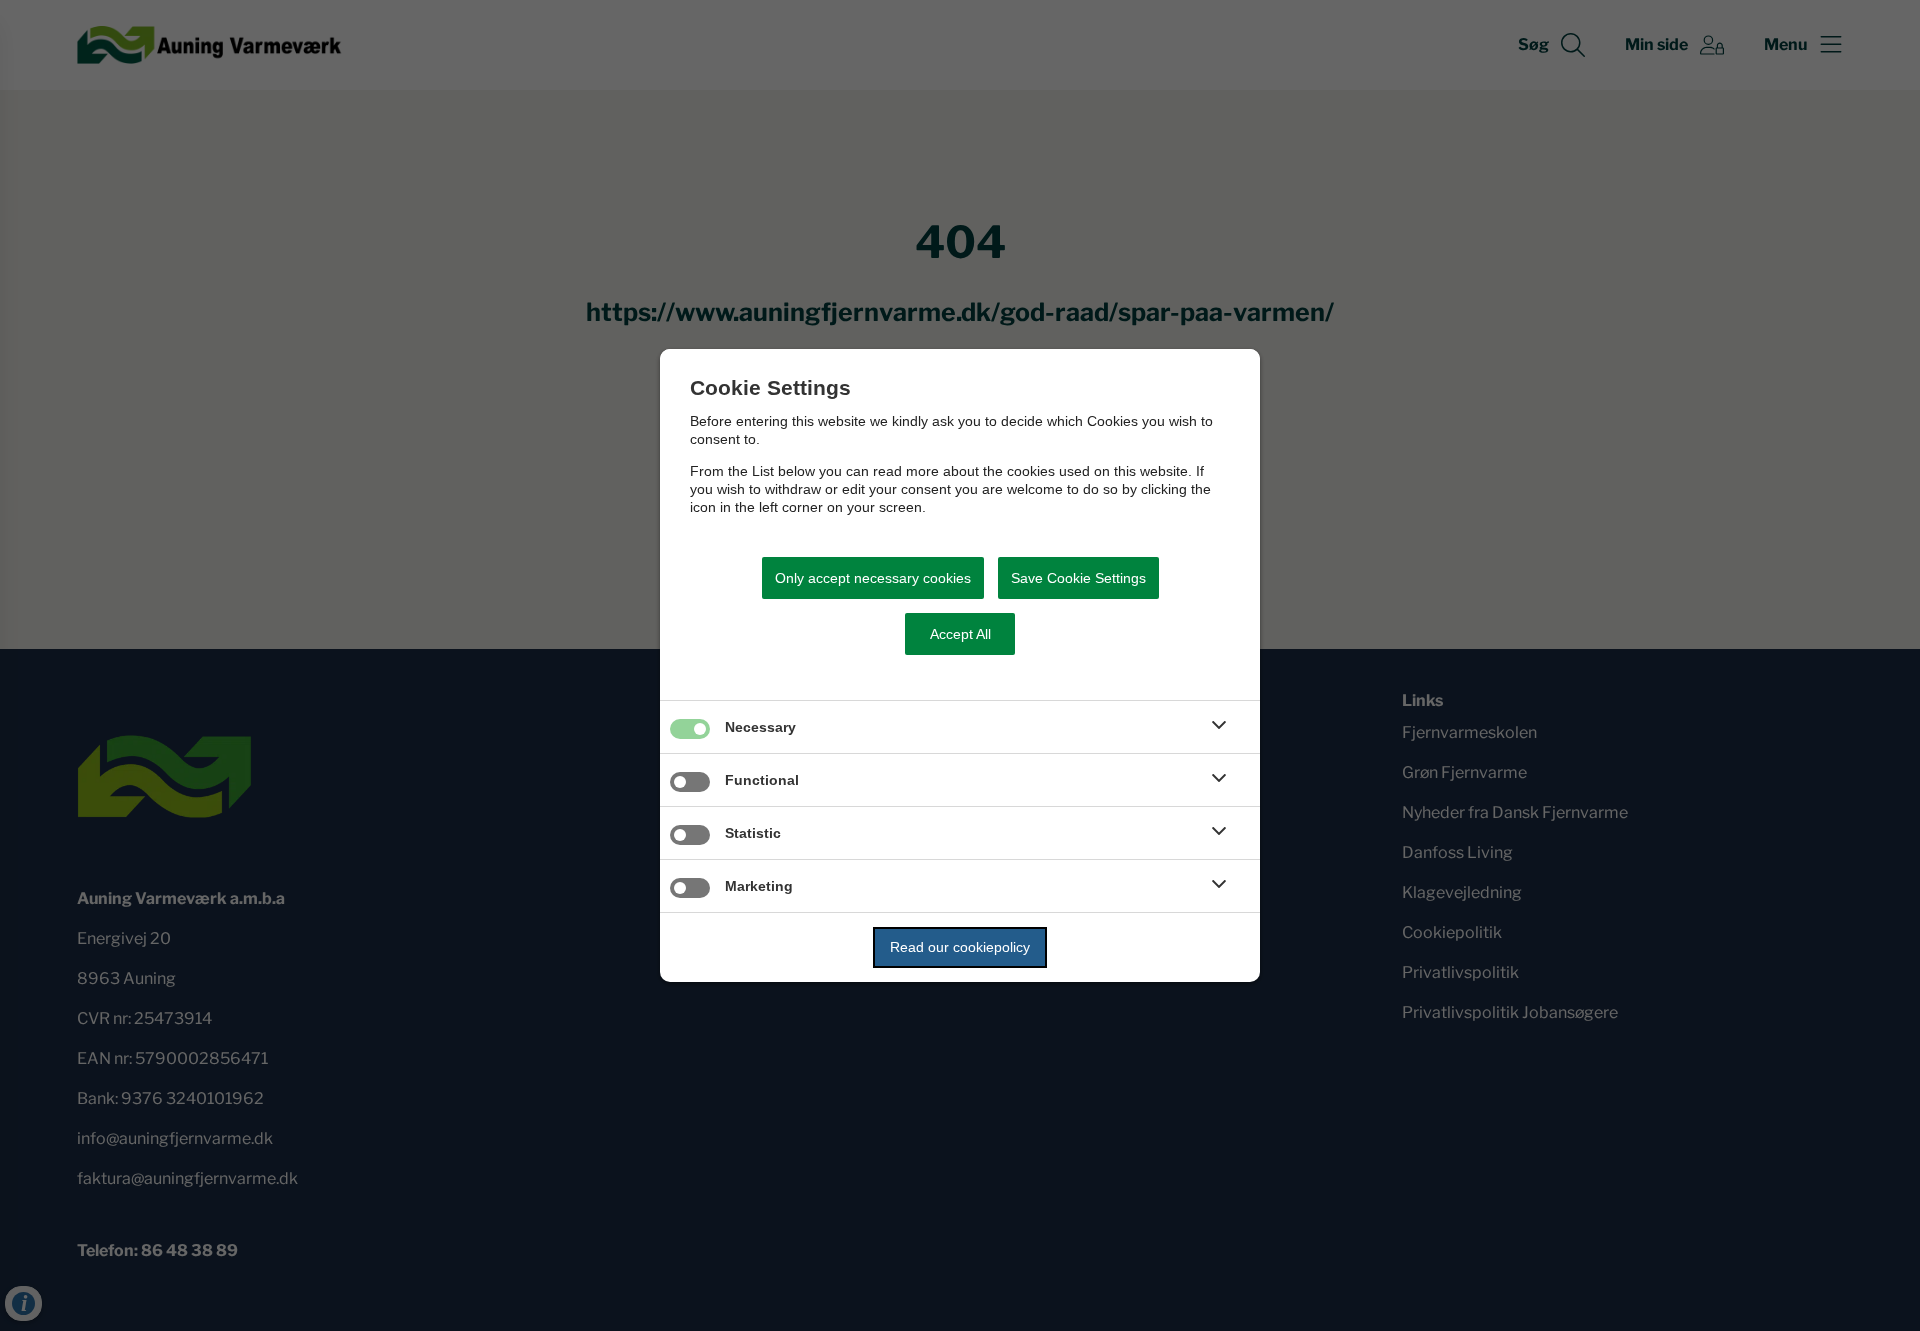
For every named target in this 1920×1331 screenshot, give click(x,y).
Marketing (759, 886)
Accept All (960, 634)
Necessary (760, 727)
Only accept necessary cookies (873, 578)
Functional (762, 780)
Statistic (753, 833)
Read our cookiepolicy (960, 947)
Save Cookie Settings (1078, 578)
